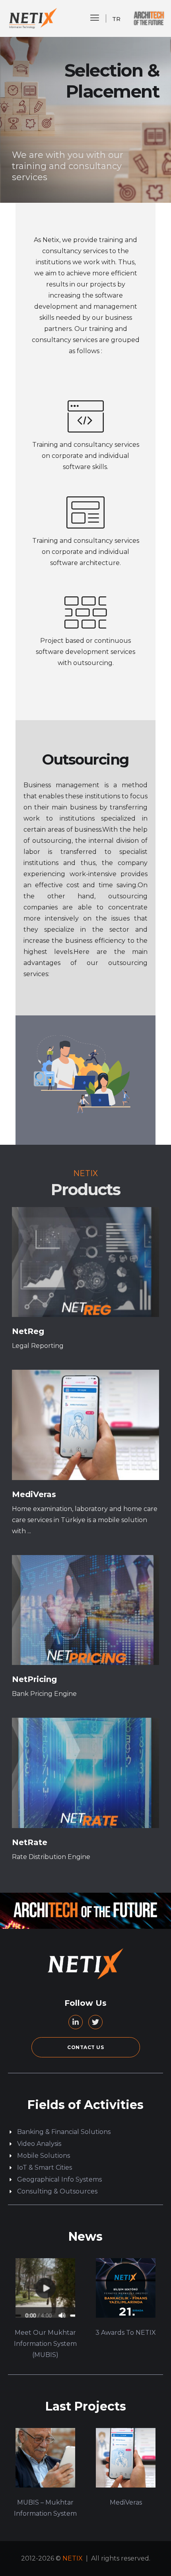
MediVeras (34, 1494)
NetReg (28, 1331)
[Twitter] (95, 2022)
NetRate (30, 1842)
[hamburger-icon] (95, 18)
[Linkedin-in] (76, 2022)
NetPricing (34, 1679)
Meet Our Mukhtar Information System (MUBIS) (45, 2344)
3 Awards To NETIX (126, 2333)
